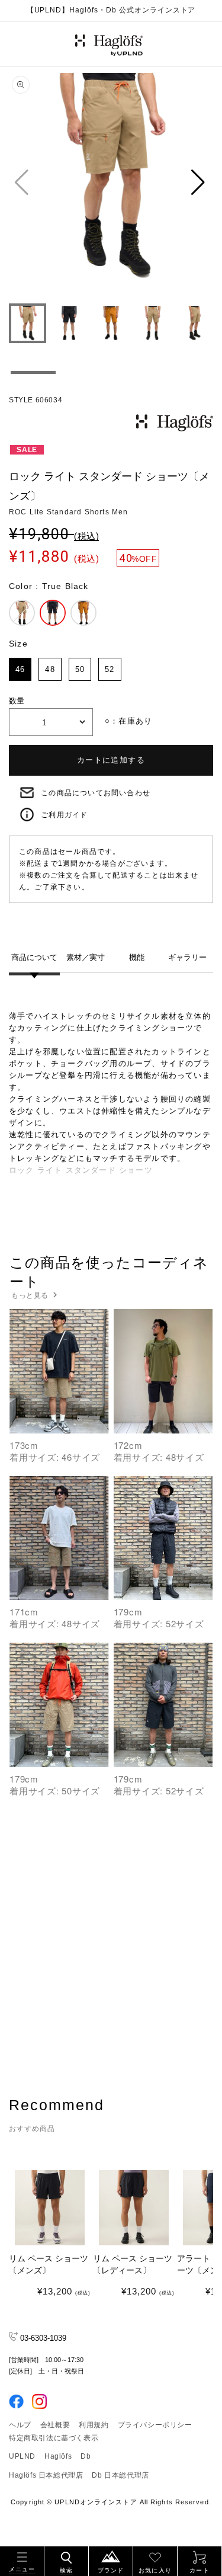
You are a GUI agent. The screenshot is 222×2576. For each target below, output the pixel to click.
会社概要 (55, 2425)
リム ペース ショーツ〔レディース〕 (133, 2264)
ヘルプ (20, 2425)
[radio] (22, 613)
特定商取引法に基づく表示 (54, 2438)
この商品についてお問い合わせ (96, 793)
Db (86, 2456)
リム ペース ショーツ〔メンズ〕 (49, 2264)
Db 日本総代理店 (120, 2475)
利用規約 (94, 2425)
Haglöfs (58, 2456)
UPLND (22, 2456)
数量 (17, 701)
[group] (111, 182)
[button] (22, 2560)
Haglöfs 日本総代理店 (46, 2475)
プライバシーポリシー (155, 2425)
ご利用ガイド (64, 815)
